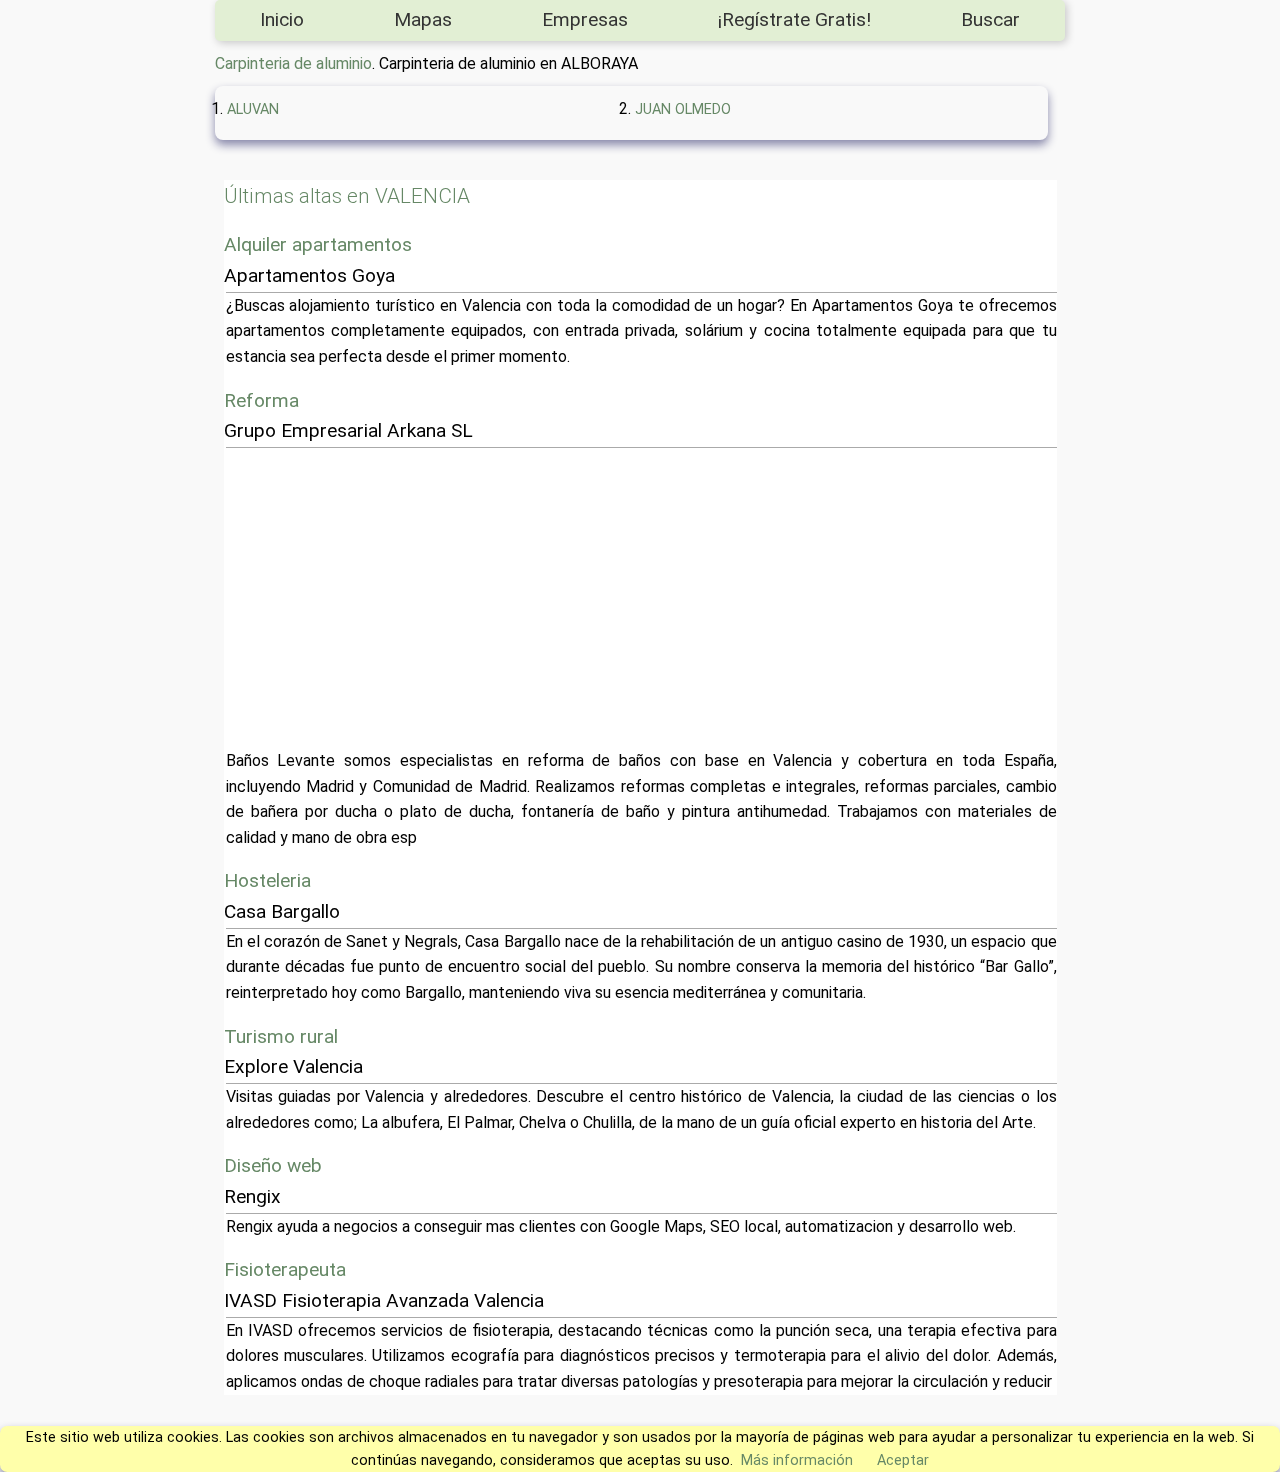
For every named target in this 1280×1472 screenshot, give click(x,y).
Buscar (990, 19)
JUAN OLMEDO (683, 109)
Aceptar (903, 1460)
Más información (797, 1460)
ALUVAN (253, 109)
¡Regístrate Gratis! (794, 19)
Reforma (261, 400)
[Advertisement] (641, 598)
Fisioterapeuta (285, 1269)
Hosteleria (267, 880)
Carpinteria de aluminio (293, 63)
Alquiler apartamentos (318, 244)
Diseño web (273, 1165)
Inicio (282, 19)
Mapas (423, 19)
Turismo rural (281, 1036)
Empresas (585, 19)
